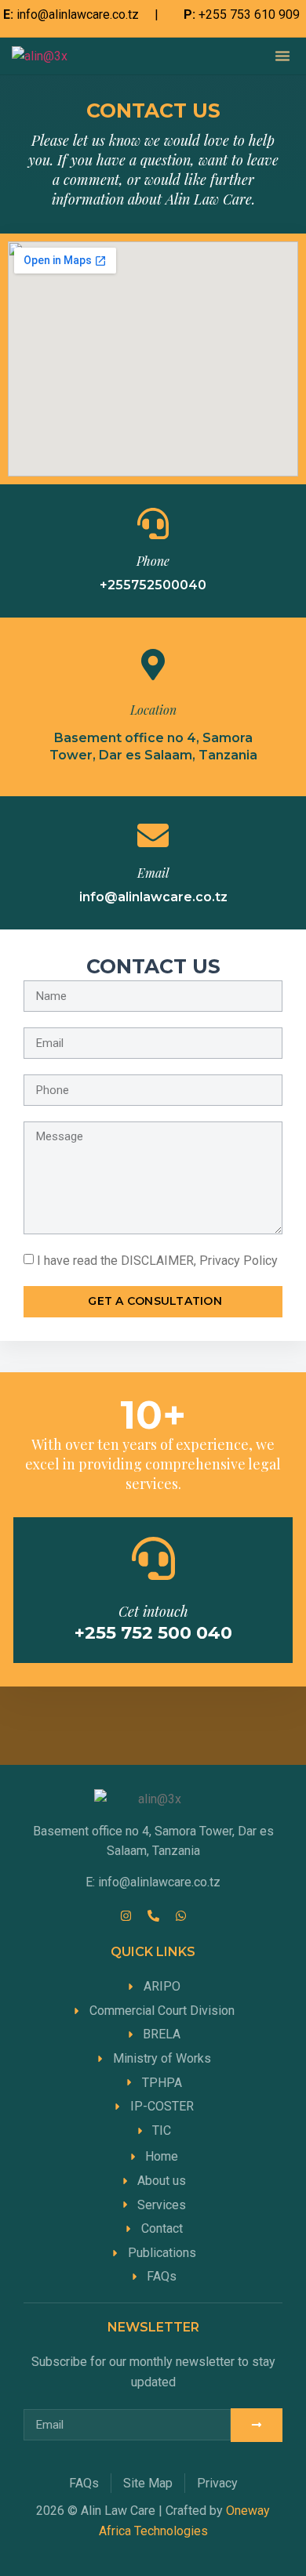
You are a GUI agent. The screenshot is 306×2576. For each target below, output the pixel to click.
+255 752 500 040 (153, 1633)
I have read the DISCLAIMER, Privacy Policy (157, 1261)
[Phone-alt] (153, 1916)
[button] (282, 56)
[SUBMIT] (257, 2425)
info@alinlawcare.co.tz (78, 14)
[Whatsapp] (180, 1916)
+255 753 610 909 (249, 14)
